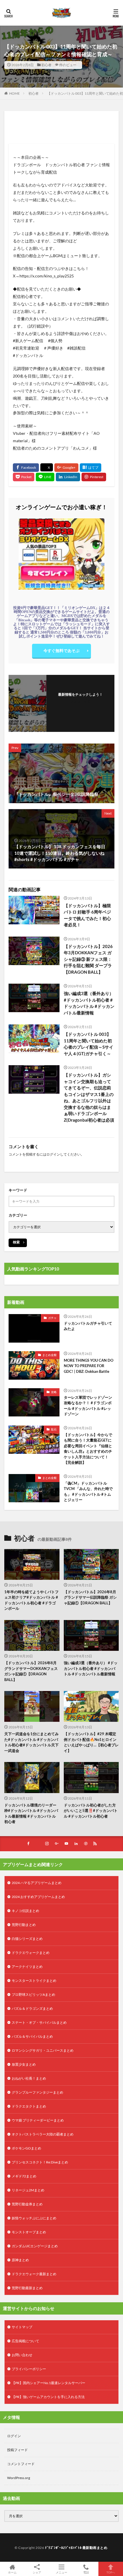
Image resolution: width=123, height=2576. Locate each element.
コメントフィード (21, 2464)
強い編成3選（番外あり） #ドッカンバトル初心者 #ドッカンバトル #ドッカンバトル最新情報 (89, 1003)
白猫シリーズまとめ (27, 1939)
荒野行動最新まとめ (27, 2288)
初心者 (46, 65)
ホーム (12, 2572)
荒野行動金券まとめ (27, 2204)
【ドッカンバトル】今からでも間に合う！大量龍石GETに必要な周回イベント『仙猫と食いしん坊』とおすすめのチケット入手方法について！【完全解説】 (88, 1449)
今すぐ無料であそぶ (61, 650)
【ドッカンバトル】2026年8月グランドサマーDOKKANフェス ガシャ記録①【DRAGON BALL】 (31, 1671)
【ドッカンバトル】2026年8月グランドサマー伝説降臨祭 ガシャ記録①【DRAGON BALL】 (90, 1597)
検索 (16, 1242)
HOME (14, 93)
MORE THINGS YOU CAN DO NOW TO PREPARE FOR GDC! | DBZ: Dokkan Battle (89, 1366)
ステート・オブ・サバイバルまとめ (39, 2022)
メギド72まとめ (24, 2176)
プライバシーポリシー (29, 2369)
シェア (37, 2572)
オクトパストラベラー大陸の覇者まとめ (43, 2134)
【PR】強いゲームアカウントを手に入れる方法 (48, 2397)
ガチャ (52, 1318)
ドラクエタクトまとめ (29, 2106)
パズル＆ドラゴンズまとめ (32, 2008)
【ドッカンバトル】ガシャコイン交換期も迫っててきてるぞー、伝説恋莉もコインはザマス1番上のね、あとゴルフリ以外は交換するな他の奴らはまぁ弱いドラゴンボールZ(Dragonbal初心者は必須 (89, 1097)
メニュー (61, 2572)
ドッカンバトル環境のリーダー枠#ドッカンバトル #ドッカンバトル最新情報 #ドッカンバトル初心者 (31, 1813)
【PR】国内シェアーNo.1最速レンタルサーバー (48, 2383)
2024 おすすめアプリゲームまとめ (38, 1897)
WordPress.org (19, 2478)
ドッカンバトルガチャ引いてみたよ (88, 1326)
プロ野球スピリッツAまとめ (33, 1995)
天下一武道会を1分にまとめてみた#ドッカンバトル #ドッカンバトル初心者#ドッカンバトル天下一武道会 (31, 1742)
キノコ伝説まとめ (25, 1911)
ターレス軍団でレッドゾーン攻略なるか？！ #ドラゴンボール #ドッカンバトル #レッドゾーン (88, 1406)
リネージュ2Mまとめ (28, 2190)
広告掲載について (25, 2341)
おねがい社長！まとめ (29, 2078)
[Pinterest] (94, 477)
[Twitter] (47, 467)
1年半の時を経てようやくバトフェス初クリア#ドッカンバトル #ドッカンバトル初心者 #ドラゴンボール (31, 1600)
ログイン (53, 1154)
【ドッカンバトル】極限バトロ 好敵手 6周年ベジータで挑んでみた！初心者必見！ (87, 915)
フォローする (80, 702)
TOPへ (111, 2572)
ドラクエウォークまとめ (31, 1953)
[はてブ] (91, 468)
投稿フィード (17, 2450)
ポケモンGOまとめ (26, 2148)
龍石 (54, 1429)
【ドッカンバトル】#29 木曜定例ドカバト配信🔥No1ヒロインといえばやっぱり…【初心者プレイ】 (91, 1742)
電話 (86, 2572)
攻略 (54, 1392)
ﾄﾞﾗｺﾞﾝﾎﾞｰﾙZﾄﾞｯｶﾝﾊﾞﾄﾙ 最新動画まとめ (76, 2548)
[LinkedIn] (68, 477)
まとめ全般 (49, 1355)
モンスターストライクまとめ (34, 1981)
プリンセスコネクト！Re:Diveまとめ (40, 2162)
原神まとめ (20, 2260)
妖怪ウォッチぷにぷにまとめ (34, 2218)
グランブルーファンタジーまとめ (37, 2092)
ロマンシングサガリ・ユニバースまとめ (43, 2050)
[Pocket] (24, 477)
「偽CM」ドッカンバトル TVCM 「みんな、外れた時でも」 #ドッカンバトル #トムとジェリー (88, 1492)
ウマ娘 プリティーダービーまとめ (38, 2120)
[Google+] (66, 468)
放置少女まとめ (24, 2064)
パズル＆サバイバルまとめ (32, 2036)
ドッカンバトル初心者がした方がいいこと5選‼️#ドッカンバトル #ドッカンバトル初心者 (91, 1811)
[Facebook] (26, 468)
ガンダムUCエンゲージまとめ (35, 2246)
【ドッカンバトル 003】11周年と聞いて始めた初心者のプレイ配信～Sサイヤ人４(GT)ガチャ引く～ (89, 1044)
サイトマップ (22, 2327)
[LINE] (45, 477)
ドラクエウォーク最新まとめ (34, 2274)
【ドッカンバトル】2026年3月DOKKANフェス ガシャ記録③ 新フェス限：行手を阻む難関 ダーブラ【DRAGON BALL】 (88, 959)
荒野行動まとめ (24, 1925)
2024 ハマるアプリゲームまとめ (37, 1883)
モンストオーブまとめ (29, 2232)
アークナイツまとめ (27, 1967)
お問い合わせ (22, 2355)
